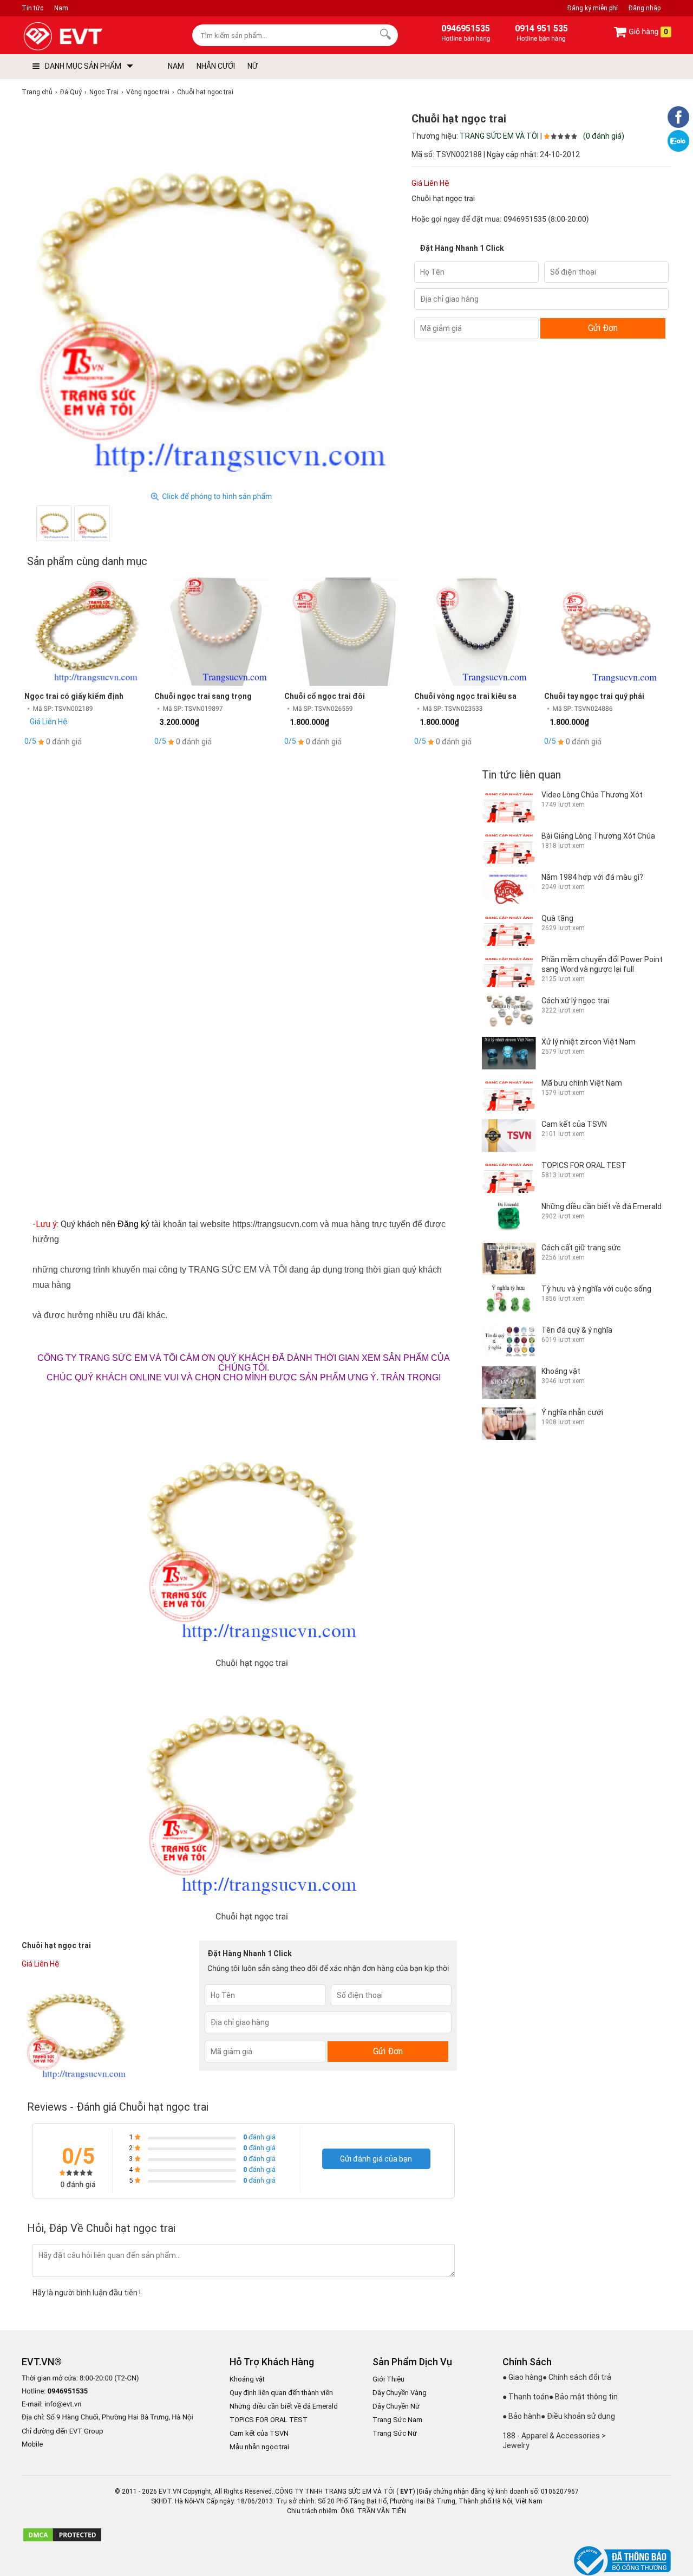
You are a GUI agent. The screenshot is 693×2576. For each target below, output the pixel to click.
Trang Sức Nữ (395, 2433)
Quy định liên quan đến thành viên (281, 2393)
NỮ (253, 66)
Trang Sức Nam (397, 2420)
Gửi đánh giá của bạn (376, 2159)
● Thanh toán (526, 2397)
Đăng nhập (645, 8)
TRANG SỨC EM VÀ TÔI (499, 136)
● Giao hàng (522, 2377)
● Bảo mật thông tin (583, 2397)
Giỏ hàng (648, 32)
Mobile (32, 2445)
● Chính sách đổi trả (577, 2377)
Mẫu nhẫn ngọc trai (259, 2447)
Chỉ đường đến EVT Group (63, 2431)
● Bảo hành (522, 2416)
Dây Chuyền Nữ (396, 2406)
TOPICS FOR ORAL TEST (269, 2420)
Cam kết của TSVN (259, 2433)
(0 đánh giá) (604, 136)
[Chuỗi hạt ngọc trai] (54, 523)
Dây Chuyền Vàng (400, 2393)
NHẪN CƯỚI (216, 66)
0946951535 (525, 219)
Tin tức (32, 8)
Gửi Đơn (603, 328)
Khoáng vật (247, 2379)
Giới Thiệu (388, 2379)
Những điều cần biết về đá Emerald (284, 2406)
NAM (176, 66)
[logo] (88, 37)
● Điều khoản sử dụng (578, 2416)
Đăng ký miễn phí (593, 8)
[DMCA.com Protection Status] (62, 2540)
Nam (61, 8)
